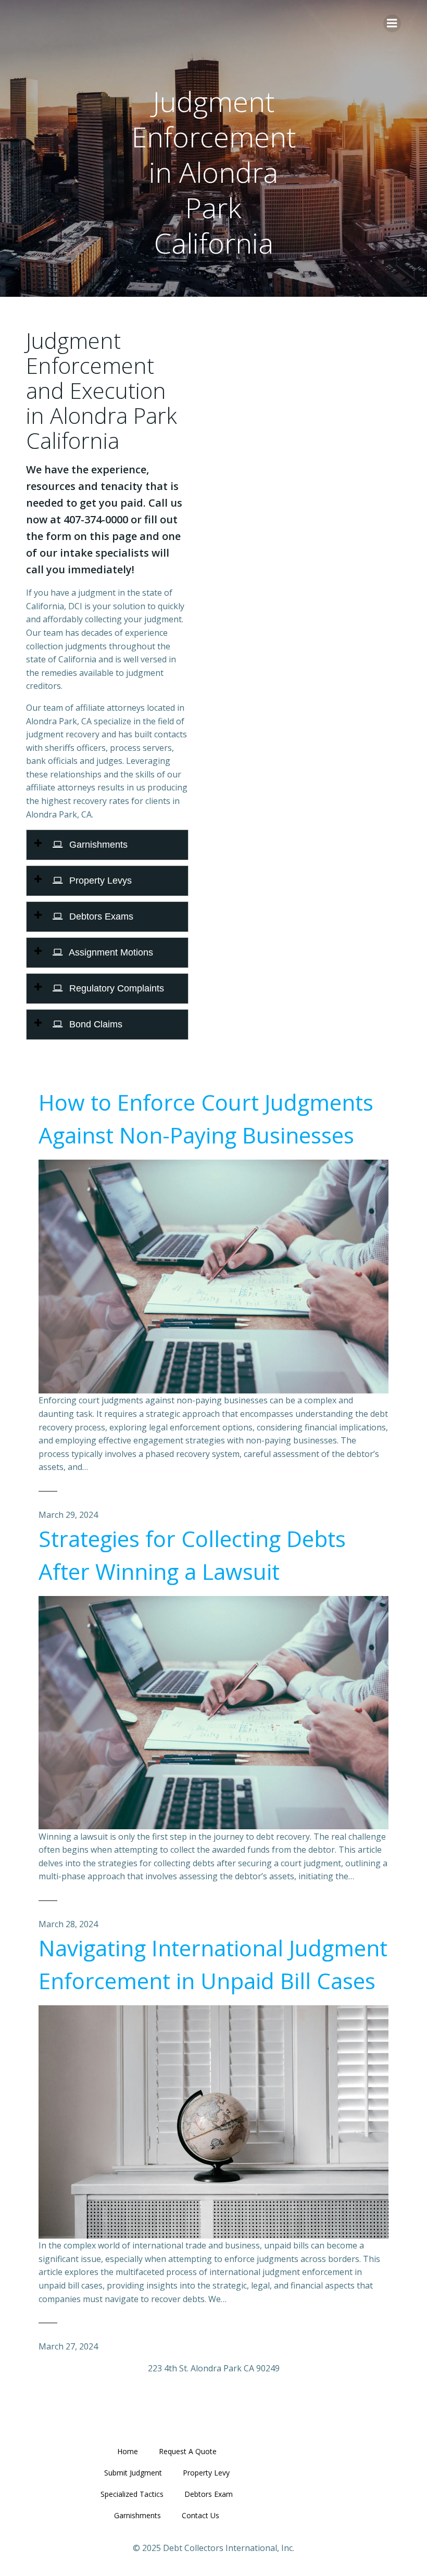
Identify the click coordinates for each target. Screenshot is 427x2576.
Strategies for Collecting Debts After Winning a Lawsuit (192, 1555)
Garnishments (137, 2515)
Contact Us (200, 2515)
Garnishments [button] (97, 845)
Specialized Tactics (132, 2494)
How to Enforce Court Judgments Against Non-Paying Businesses (206, 1119)
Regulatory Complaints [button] (115, 988)
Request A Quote (188, 2451)
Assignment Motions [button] (110, 952)
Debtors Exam (209, 2494)
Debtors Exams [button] (100, 916)
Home (128, 2451)
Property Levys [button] (99, 881)
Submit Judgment (133, 2473)
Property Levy (206, 2473)
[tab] (107, 845)
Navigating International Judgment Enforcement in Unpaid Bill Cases (213, 1964)
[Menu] (392, 23)
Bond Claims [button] (95, 1024)
